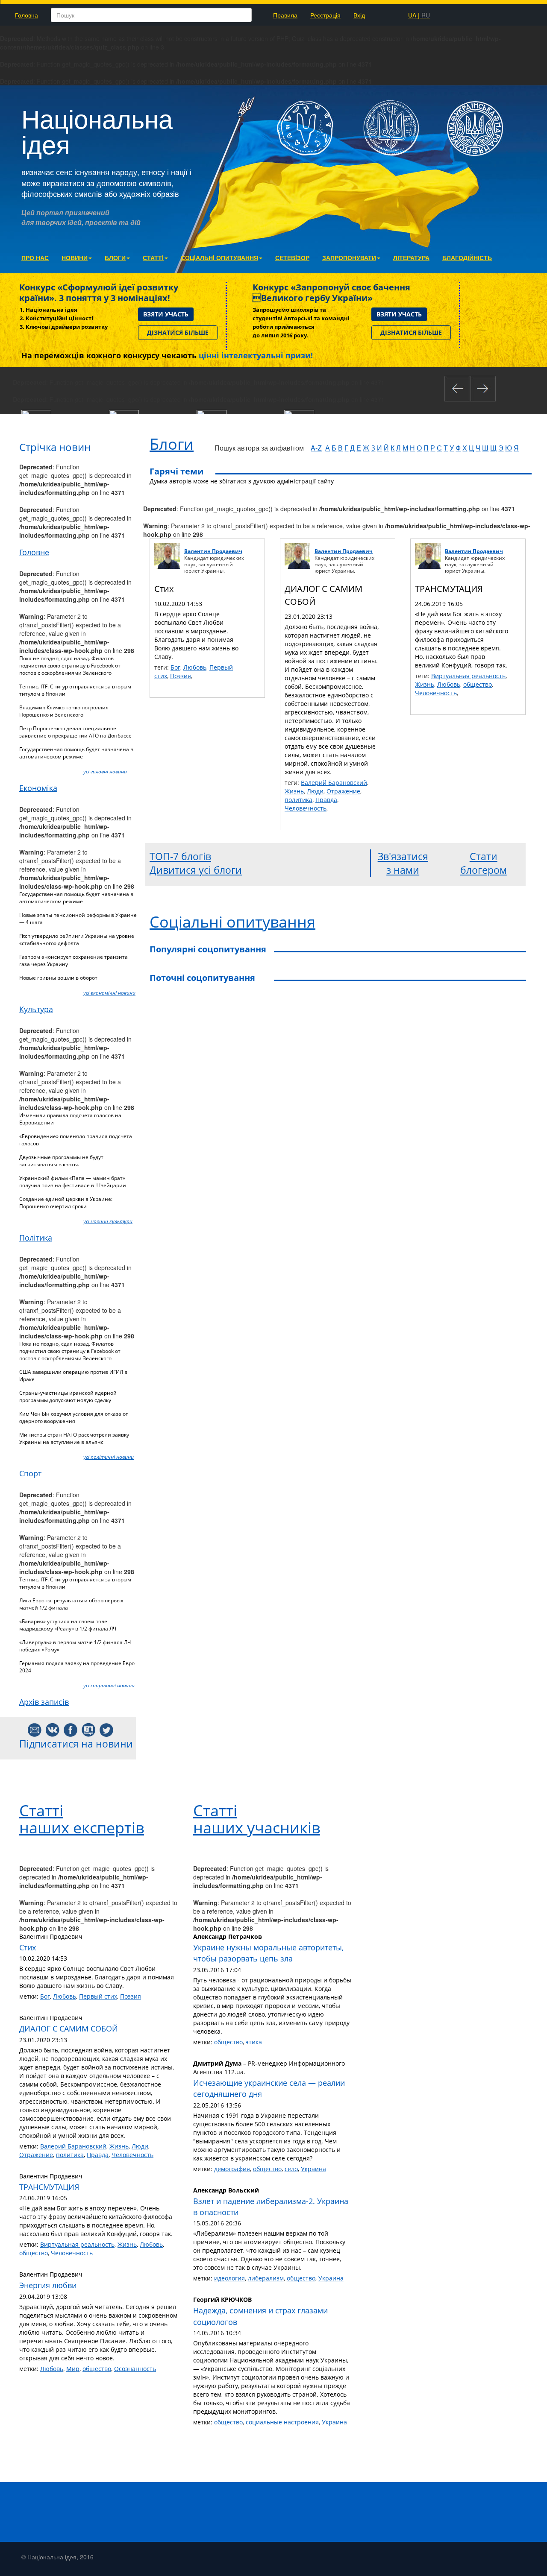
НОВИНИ (75, 258)
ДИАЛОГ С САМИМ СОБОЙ (69, 2029)
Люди (315, 791)
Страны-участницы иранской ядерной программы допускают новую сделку (68, 1396)
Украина (313, 2169)
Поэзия (181, 676)
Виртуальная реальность (468, 676)
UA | (419, 15)
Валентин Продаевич (213, 551)
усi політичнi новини (109, 1457)
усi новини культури (108, 1221)
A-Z (316, 448)
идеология (229, 2278)
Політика (36, 1238)
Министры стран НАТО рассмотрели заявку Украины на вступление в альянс (74, 1438)
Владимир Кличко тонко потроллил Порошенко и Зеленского (64, 711)
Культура (36, 1009)
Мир (73, 2369)
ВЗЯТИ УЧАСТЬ (166, 314)
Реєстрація (325, 15)
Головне (34, 552)
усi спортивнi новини (109, 1685)
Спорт (30, 1473)
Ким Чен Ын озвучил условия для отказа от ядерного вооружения (74, 1417)
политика (298, 800)
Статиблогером (484, 863)
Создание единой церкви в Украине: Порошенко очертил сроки (66, 1203)
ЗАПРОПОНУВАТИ (349, 258)
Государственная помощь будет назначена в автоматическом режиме (76, 753)
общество (478, 684)
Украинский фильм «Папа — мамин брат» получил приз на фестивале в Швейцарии (73, 1182)
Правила (285, 15)
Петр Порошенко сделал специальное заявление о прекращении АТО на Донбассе (75, 732)
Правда (326, 800)
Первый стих (98, 1996)
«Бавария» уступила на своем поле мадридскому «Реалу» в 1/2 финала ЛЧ (68, 1625)
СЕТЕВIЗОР (292, 258)
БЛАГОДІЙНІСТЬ (467, 258)
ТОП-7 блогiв (180, 856)
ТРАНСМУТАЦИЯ (449, 589)
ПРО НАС (35, 258)
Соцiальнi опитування (232, 922)
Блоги (172, 444)
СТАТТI (153, 258)
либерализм (266, 2278)
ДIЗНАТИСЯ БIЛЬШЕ (178, 332)
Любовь (195, 667)
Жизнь (294, 791)
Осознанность (135, 2369)
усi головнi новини (105, 771)
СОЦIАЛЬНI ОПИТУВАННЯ (219, 258)
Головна (26, 15)
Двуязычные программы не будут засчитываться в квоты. (61, 1161)
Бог (175, 667)
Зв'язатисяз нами (403, 863)
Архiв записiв (44, 1702)
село (291, 2169)
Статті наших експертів (82, 1819)
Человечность (306, 808)
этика (254, 2042)
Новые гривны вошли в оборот (58, 978)
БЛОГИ (115, 258)
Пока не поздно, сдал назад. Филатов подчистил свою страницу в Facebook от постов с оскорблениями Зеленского (70, 666)
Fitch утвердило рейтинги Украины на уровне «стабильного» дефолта (77, 940)
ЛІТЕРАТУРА (411, 258)
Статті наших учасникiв (257, 1819)
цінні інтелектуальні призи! (256, 355)
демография (232, 2169)
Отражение (343, 791)
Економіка (38, 788)
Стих (164, 589)
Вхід (359, 15)
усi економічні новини (109, 993)
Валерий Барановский (334, 783)
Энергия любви (48, 2285)
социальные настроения (282, 2422)
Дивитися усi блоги (196, 870)
